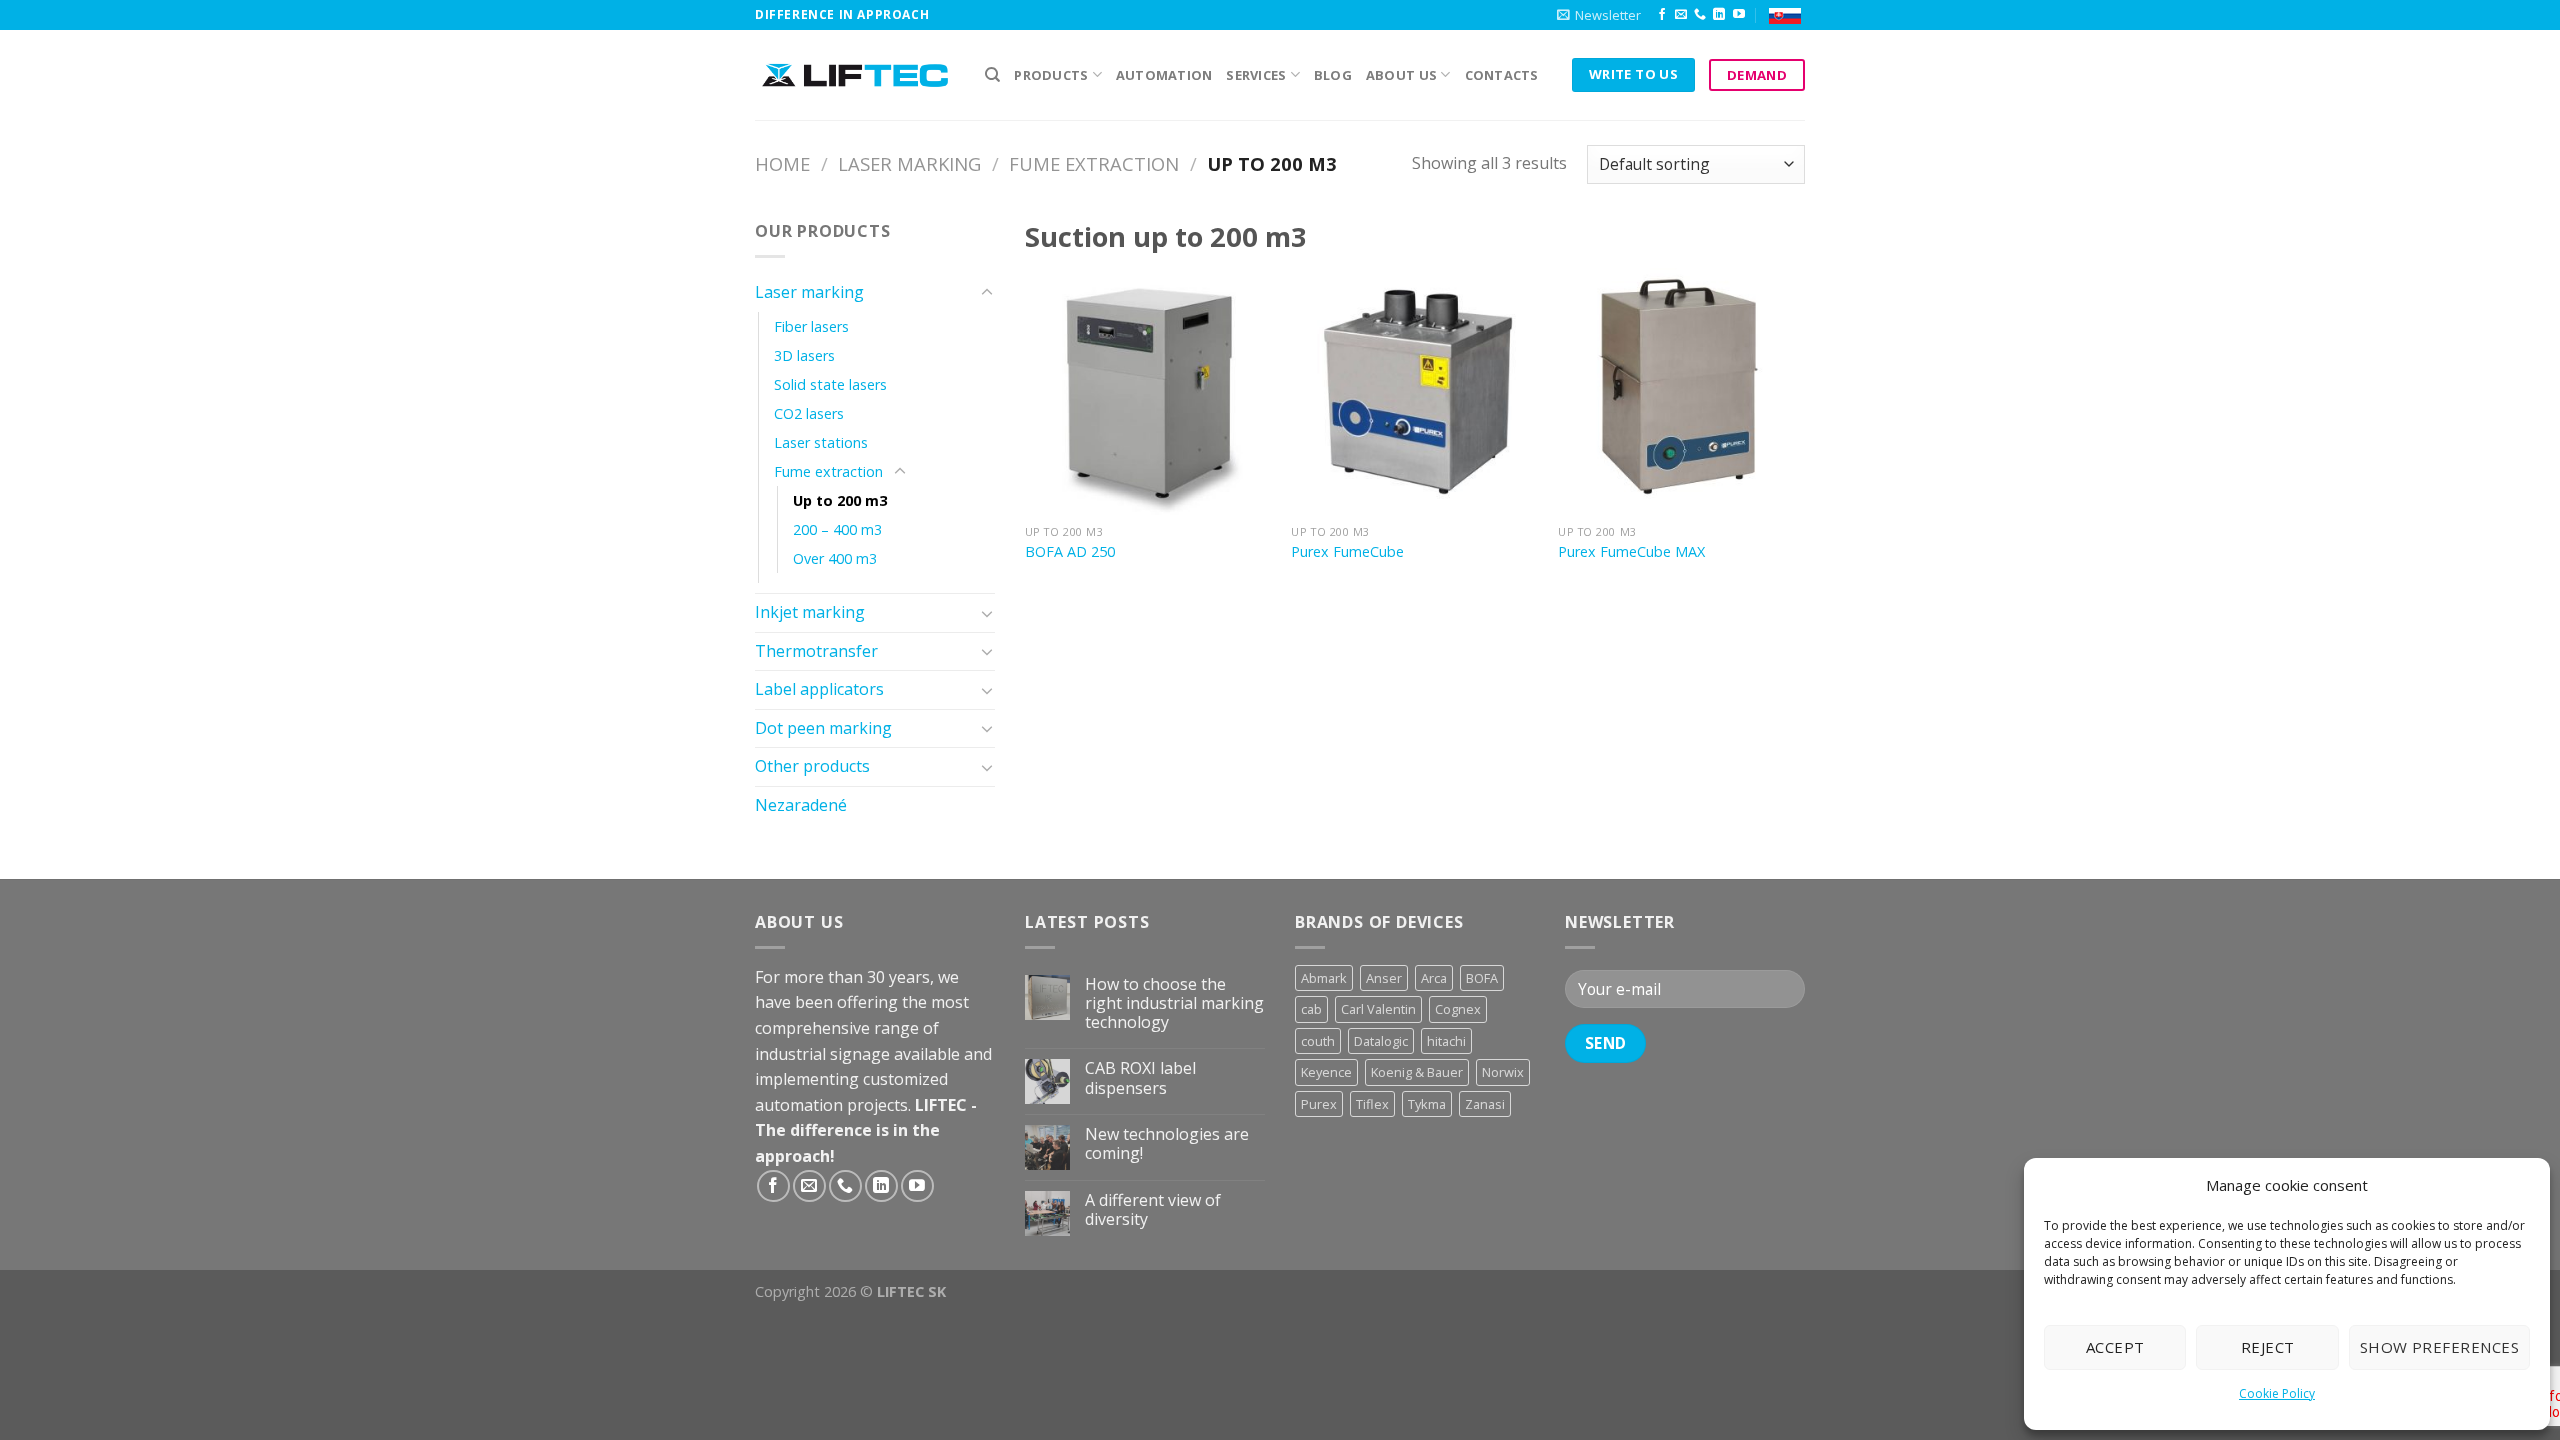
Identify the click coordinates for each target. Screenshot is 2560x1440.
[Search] (992, 75)
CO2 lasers (809, 413)
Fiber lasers (811, 326)
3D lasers (804, 355)
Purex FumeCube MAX (1631, 552)
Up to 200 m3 (840, 500)
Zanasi (1485, 1104)
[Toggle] (987, 293)
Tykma (1427, 1104)
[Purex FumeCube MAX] (1681, 391)
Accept (2115, 1347)
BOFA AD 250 (1070, 552)
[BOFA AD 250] (1148, 391)
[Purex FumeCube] (1414, 391)
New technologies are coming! (1167, 1144)
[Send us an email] (1681, 15)
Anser (1384, 978)
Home (782, 163)
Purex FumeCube (1347, 552)
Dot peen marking (823, 728)
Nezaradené (801, 805)
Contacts (1502, 75)
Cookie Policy (2277, 1393)
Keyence (1326, 1072)
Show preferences (2439, 1347)
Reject (2268, 1347)
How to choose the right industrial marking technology (1174, 1004)
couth (1318, 1041)
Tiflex (1372, 1104)
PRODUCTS (1051, 75)
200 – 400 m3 (837, 529)
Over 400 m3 (835, 558)
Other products (812, 766)
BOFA (1482, 978)
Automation (1164, 75)
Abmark (1324, 978)
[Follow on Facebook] (1662, 15)
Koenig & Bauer (1417, 1072)
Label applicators (819, 689)
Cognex (1458, 1009)
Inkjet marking (810, 612)
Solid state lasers (830, 384)
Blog (1333, 75)
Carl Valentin (1378, 1009)
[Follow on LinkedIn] (1719, 15)
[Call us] (1700, 15)
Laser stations (821, 442)
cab (1311, 1009)
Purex (1319, 1104)
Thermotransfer (816, 651)
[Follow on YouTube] (1739, 15)
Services (1256, 75)
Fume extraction (1094, 163)
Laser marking (909, 163)
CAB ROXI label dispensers (1140, 1078)
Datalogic (1381, 1041)
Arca (1434, 978)
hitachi (1446, 1041)
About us (1401, 75)
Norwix (1503, 1072)
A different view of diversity (1153, 1210)
